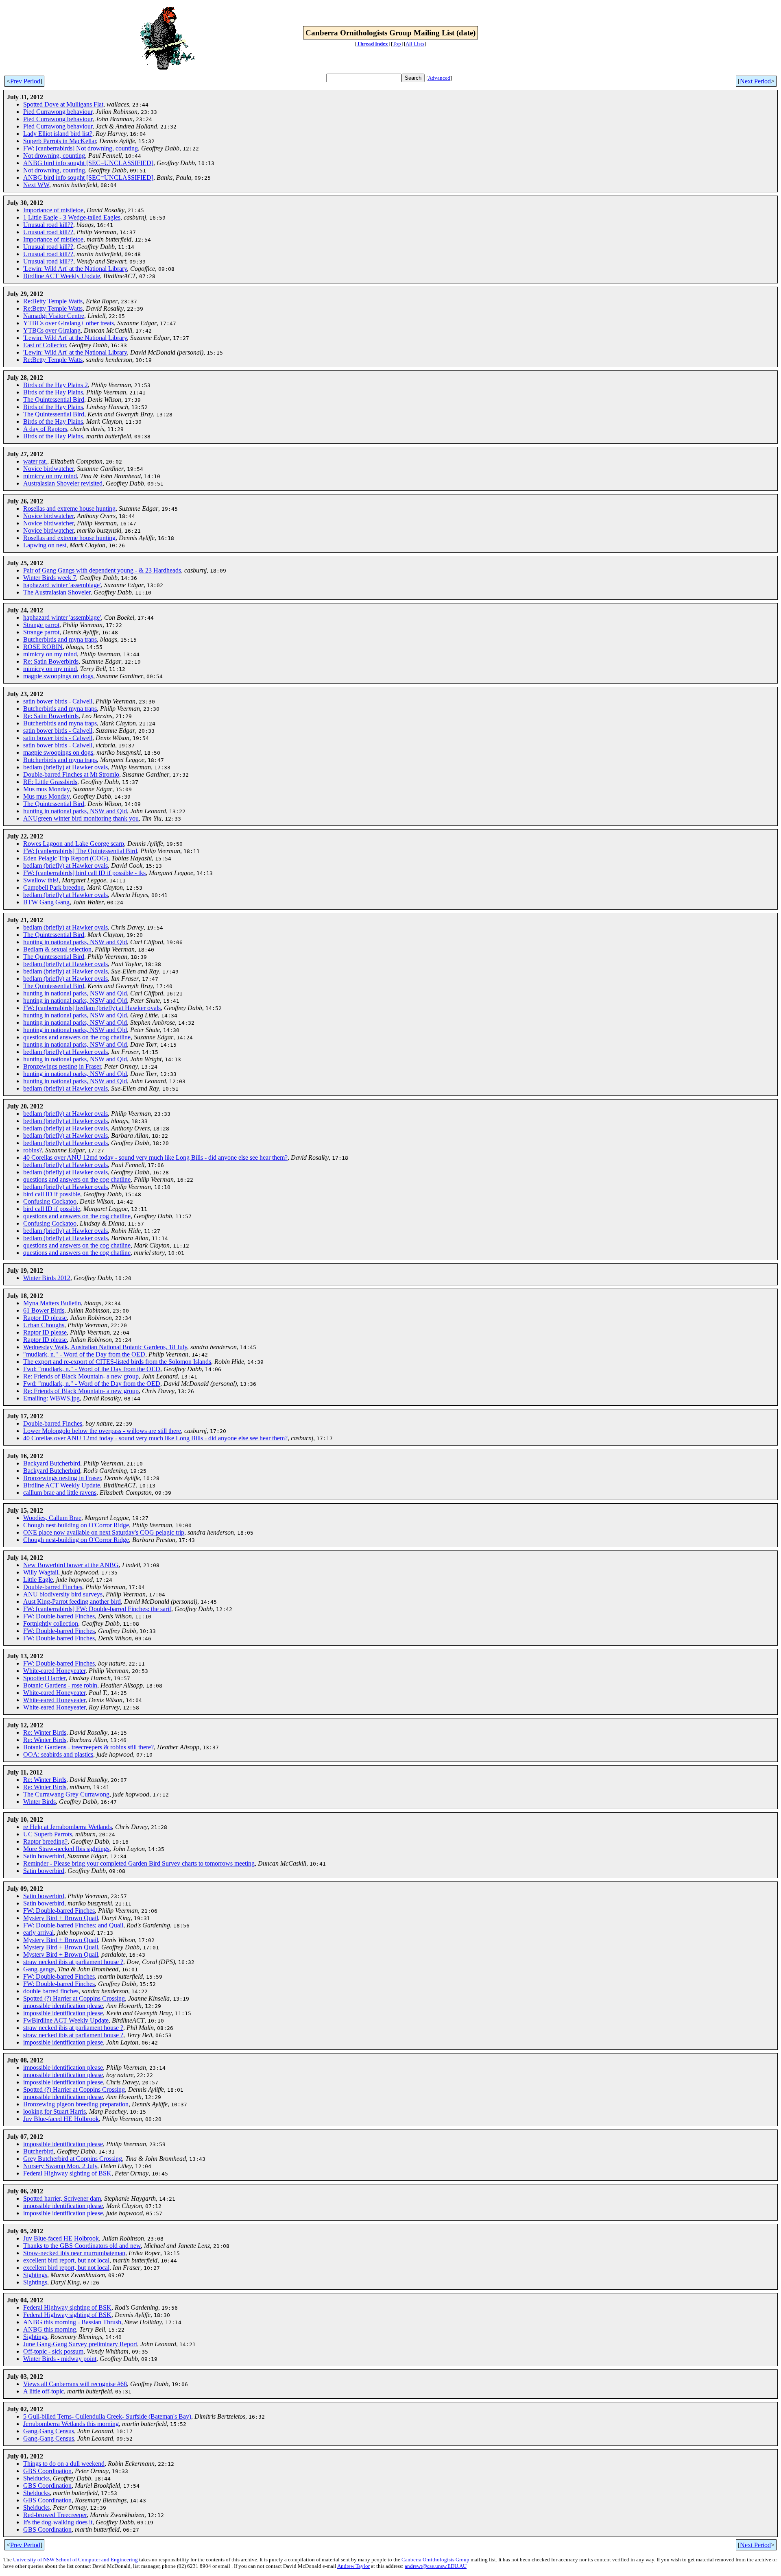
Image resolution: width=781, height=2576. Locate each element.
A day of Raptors (45, 429)
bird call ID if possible (52, 1194)
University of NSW (34, 2560)
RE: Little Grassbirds (50, 782)
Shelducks (36, 2478)
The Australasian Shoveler (57, 592)
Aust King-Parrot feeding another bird (72, 1602)
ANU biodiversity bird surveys (63, 1594)
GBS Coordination (47, 2471)
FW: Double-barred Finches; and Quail (73, 1925)
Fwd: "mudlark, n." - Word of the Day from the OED (92, 1369)
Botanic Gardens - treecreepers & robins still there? (88, 1747)
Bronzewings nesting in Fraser (62, 1066)
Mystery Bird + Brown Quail (61, 1918)
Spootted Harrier (44, 1678)
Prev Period (25, 81)
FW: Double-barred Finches (59, 1616)
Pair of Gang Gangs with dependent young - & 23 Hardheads (102, 570)
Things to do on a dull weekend (64, 2464)
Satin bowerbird (44, 1856)
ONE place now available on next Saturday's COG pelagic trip (104, 1532)
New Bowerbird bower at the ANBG (71, 1565)
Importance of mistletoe (53, 210)
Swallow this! (41, 880)
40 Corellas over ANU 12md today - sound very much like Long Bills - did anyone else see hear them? (155, 1157)
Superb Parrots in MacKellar (60, 141)
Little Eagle (38, 1580)
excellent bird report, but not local (66, 2260)
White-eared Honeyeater (54, 1671)
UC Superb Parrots (48, 1834)
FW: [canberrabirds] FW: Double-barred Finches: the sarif (97, 1609)
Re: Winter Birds (45, 1732)
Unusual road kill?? (48, 225)
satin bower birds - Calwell (58, 701)
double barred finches (51, 1991)
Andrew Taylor (353, 2566)
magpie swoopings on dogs (58, 676)
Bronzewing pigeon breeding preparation (76, 2104)
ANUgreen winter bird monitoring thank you (81, 818)
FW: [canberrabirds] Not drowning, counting (81, 148)
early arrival (38, 1933)
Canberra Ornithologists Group (435, 2560)
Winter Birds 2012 (47, 1278)
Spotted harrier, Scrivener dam (62, 2198)
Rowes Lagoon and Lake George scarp (74, 844)
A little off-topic (44, 2391)
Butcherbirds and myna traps (60, 639)
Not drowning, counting (54, 156)
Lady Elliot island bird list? (58, 134)
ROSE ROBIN (43, 647)
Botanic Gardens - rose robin (60, 1685)
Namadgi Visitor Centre (54, 316)
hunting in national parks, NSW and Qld (75, 811)
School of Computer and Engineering (97, 2560)
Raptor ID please (45, 1318)
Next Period (755, 81)
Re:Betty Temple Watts (53, 301)
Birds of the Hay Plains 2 (56, 385)
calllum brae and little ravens (60, 1493)
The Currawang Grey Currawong (66, 1794)
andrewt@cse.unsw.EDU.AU (436, 2566)
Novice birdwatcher (48, 469)
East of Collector (45, 345)
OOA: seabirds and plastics (58, 1754)
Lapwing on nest (45, 545)
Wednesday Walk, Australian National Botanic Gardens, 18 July (105, 1347)
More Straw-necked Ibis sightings (66, 1849)
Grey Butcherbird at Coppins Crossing (73, 2159)
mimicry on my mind (50, 476)
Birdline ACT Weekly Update (62, 276)
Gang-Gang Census (49, 2431)
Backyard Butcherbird (52, 1463)
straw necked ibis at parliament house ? (73, 1962)
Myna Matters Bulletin (52, 1303)
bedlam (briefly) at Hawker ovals (65, 767)
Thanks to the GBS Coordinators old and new (82, 2246)
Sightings (35, 2275)
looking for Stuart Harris (55, 2111)
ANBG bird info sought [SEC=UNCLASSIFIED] (88, 163)
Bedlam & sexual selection (57, 949)
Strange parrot (41, 625)
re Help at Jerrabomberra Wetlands (68, 1827)
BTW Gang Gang (46, 902)
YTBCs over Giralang (52, 330)
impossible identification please (63, 2006)
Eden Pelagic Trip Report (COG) (66, 858)
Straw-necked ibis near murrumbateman (74, 2253)
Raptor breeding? (45, 1841)
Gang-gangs (39, 1969)
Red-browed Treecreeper (55, 2515)
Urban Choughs (44, 1325)
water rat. (35, 461)
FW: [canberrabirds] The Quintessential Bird (80, 851)
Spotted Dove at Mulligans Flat (63, 104)
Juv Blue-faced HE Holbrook (61, 2119)
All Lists (415, 44)
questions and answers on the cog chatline (77, 1037)
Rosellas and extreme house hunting (69, 508)
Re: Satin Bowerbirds (51, 661)
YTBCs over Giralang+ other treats (69, 323)
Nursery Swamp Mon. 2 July (60, 2166)
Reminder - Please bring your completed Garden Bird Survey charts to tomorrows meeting (139, 1863)
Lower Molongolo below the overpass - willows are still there (102, 1431)
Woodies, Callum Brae (52, 1518)
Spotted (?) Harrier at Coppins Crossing (74, 1998)
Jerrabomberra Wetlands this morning (71, 2424)
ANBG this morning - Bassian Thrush (72, 2322)
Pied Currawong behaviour (58, 112)
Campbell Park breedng (53, 887)
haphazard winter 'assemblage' (62, 585)
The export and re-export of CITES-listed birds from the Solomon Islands (117, 1362)
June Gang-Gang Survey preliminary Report (80, 2344)
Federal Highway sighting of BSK (67, 2173)
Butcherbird (38, 2151)
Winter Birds (39, 1802)
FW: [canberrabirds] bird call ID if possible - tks (84, 873)
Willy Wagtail (41, 1572)
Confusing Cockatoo (50, 1201)
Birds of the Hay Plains (53, 392)
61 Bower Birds (44, 1310)
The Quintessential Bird (54, 400)
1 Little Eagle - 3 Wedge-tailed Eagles (72, 217)
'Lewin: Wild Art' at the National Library (75, 269)
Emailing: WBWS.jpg (51, 1398)
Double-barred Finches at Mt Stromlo (71, 774)
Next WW (36, 185)
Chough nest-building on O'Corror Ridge (76, 1525)
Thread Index (372, 44)
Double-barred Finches (53, 1423)
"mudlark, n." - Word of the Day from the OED (84, 1354)
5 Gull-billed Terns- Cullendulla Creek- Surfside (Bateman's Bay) (107, 2416)
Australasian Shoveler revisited (63, 483)
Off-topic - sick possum (53, 2351)
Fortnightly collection (51, 1623)
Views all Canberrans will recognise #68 (75, 2384)
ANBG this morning (50, 2329)
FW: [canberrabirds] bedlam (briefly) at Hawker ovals (92, 1008)
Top (397, 44)
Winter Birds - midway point (60, 2359)
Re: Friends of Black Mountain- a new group (81, 1376)
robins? (33, 1150)
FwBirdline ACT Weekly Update (66, 2020)
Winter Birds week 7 (50, 578)
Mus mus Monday (46, 789)
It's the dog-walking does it (58, 2522)
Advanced (439, 78)
